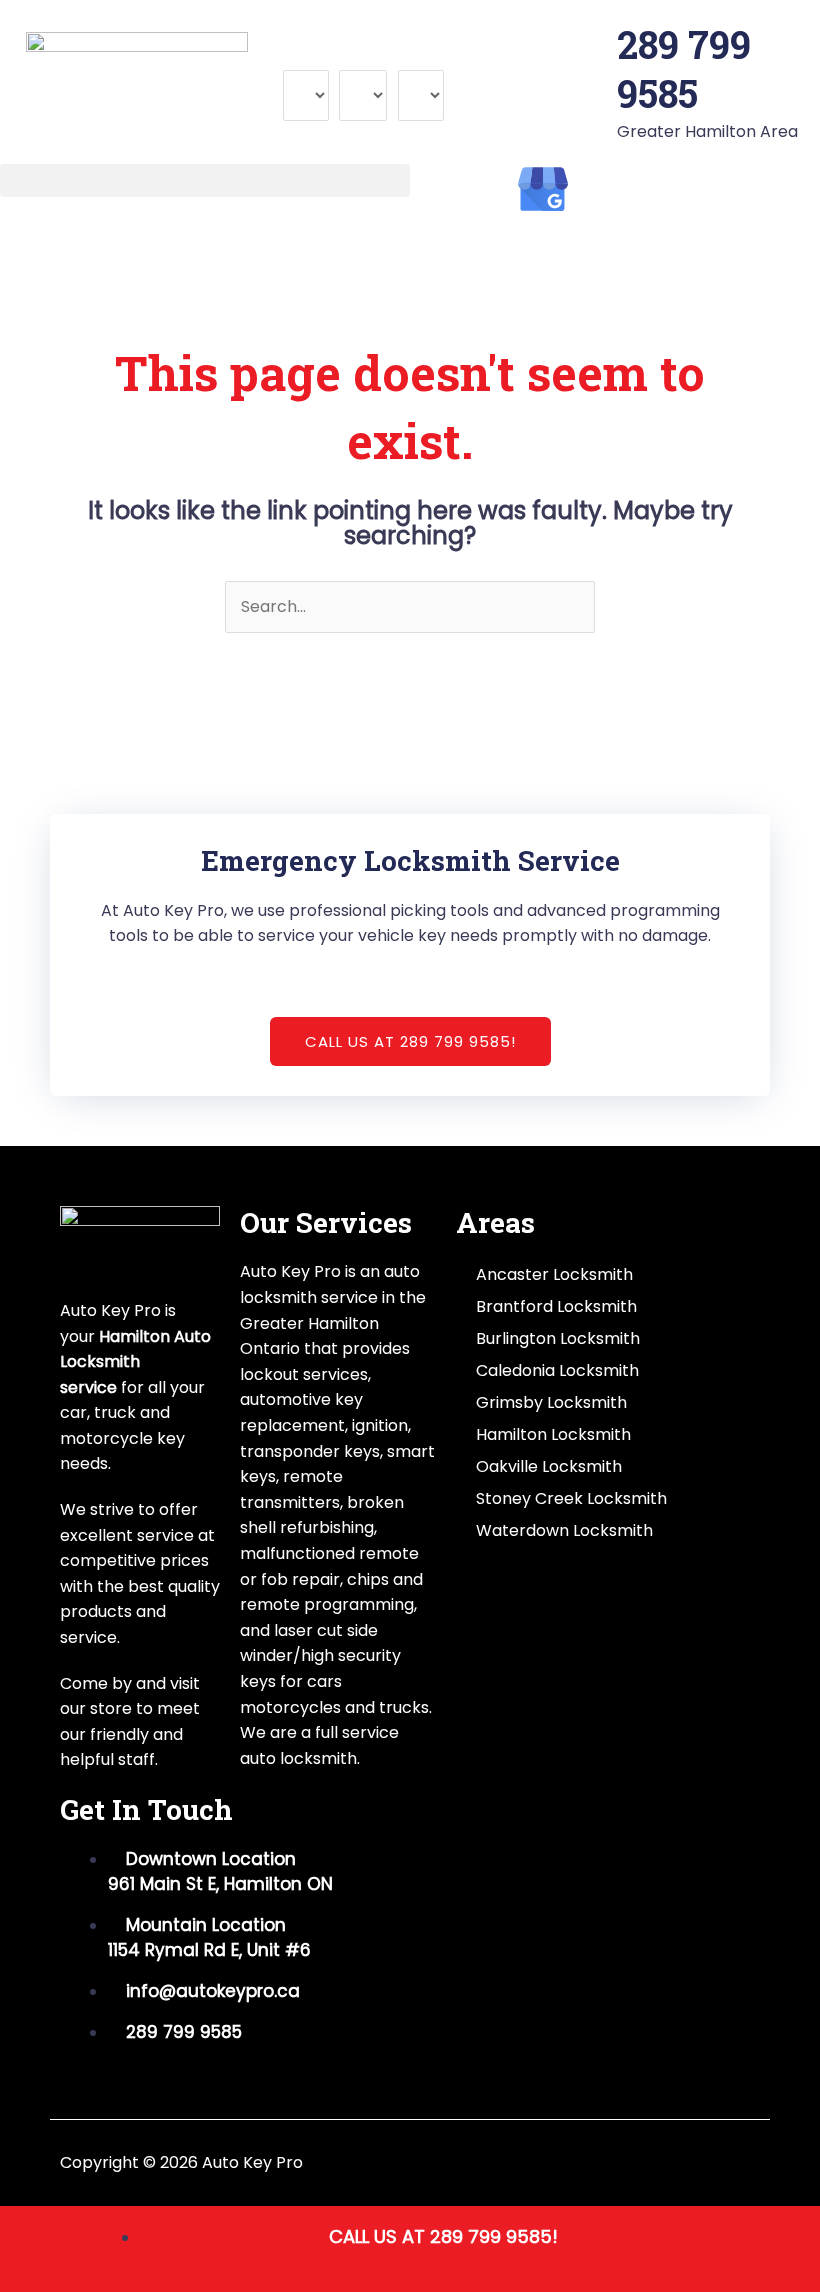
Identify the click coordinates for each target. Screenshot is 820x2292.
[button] (205, 180)
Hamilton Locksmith (553, 1434)
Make (304, 56)
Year (416, 56)
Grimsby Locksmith (551, 1402)
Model (363, 56)
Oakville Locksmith (549, 1466)
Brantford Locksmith (556, 1306)
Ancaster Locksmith (554, 1274)
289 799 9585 (684, 68)
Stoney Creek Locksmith (571, 1498)
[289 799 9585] (592, 45)
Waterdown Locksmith (564, 1530)
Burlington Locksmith (558, 1338)
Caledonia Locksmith (557, 1370)
